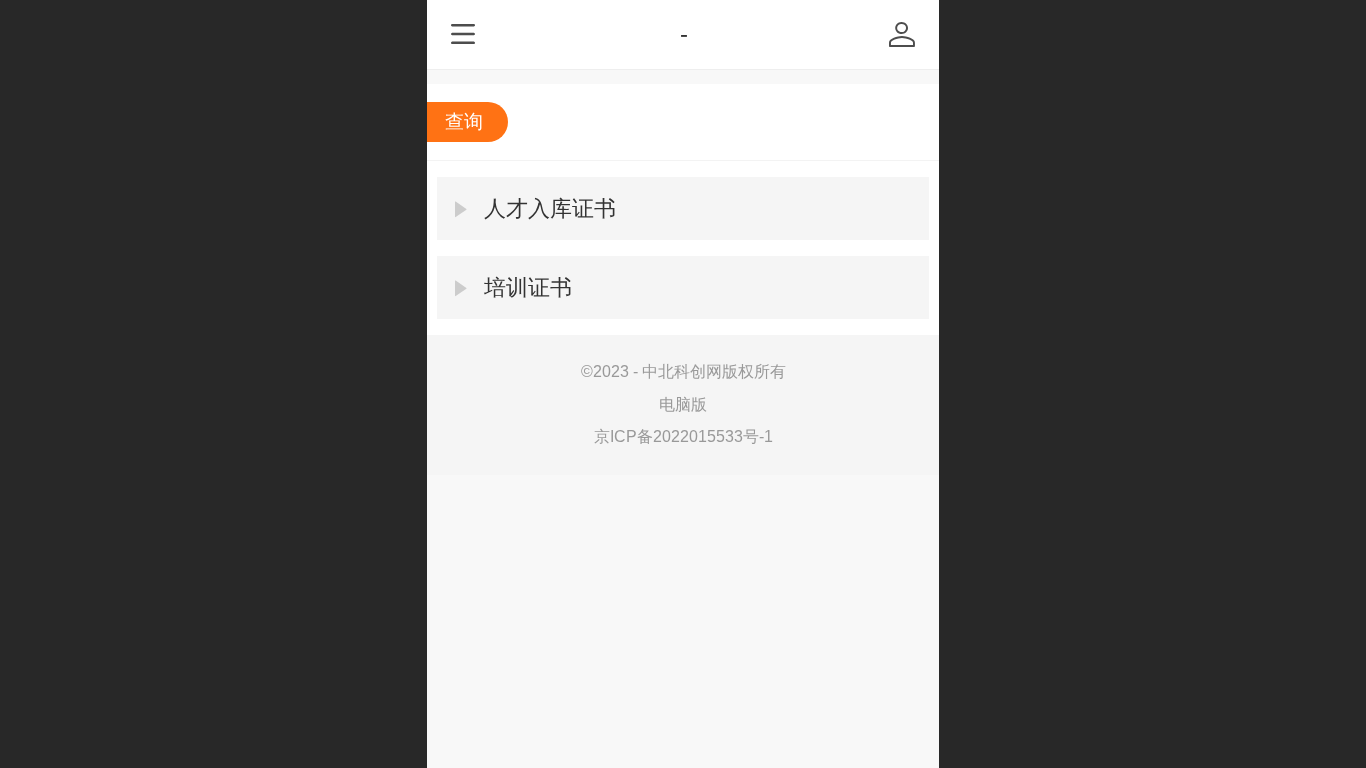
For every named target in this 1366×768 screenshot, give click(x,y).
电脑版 (683, 404)
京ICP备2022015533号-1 (683, 436)
